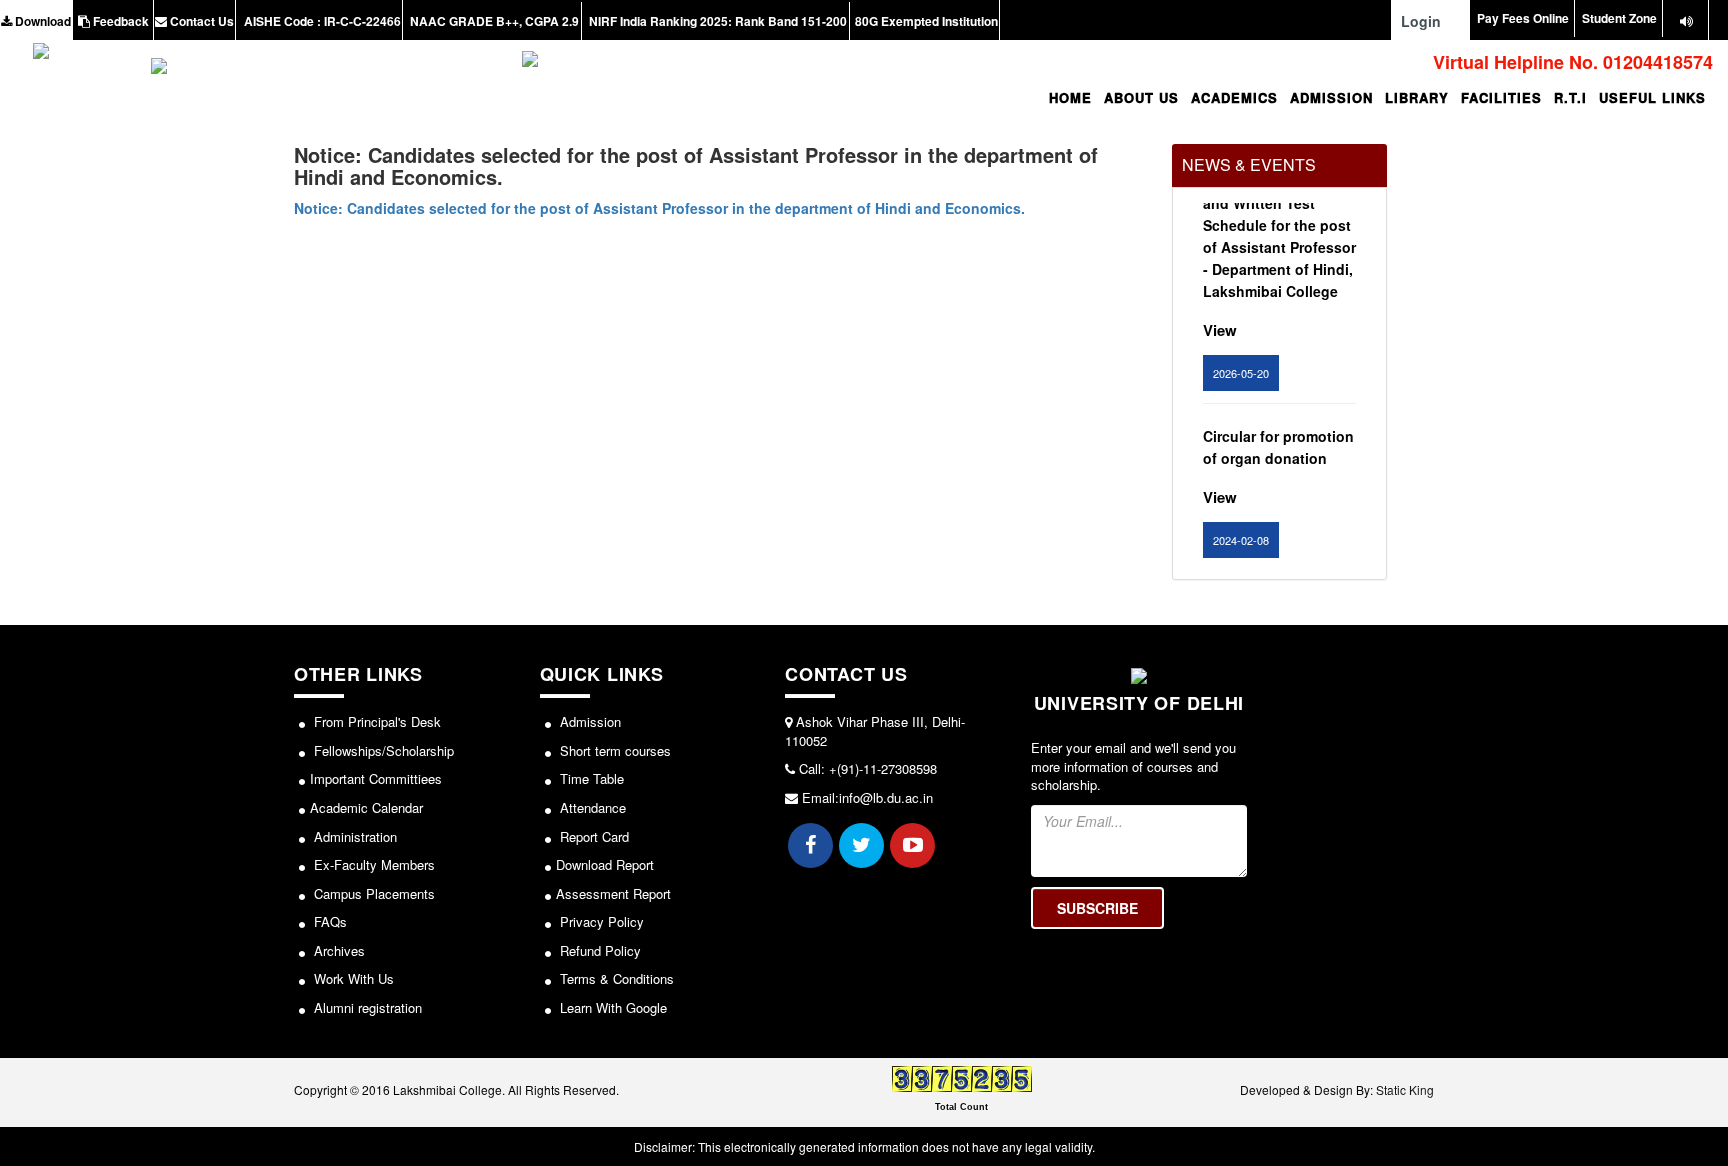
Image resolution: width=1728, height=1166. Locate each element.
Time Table (590, 778)
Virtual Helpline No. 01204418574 (1570, 62)
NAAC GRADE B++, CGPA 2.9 (493, 21)
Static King (1405, 1089)
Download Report (605, 864)
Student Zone (1619, 18)
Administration (353, 836)
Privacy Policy (600, 921)
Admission (588, 721)
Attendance (591, 807)
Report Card (592, 836)
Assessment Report (613, 893)
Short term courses (613, 750)
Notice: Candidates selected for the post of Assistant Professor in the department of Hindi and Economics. (659, 208)
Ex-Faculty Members (372, 864)
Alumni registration (366, 1007)
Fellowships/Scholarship (382, 750)
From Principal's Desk (375, 721)
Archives (337, 950)
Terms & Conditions (615, 978)
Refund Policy (598, 950)
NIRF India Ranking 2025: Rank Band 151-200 (716, 21)
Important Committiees (376, 778)
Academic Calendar (366, 807)
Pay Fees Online (1523, 18)
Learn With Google (611, 1007)
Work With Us (352, 978)
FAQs (328, 921)
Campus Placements (372, 893)
